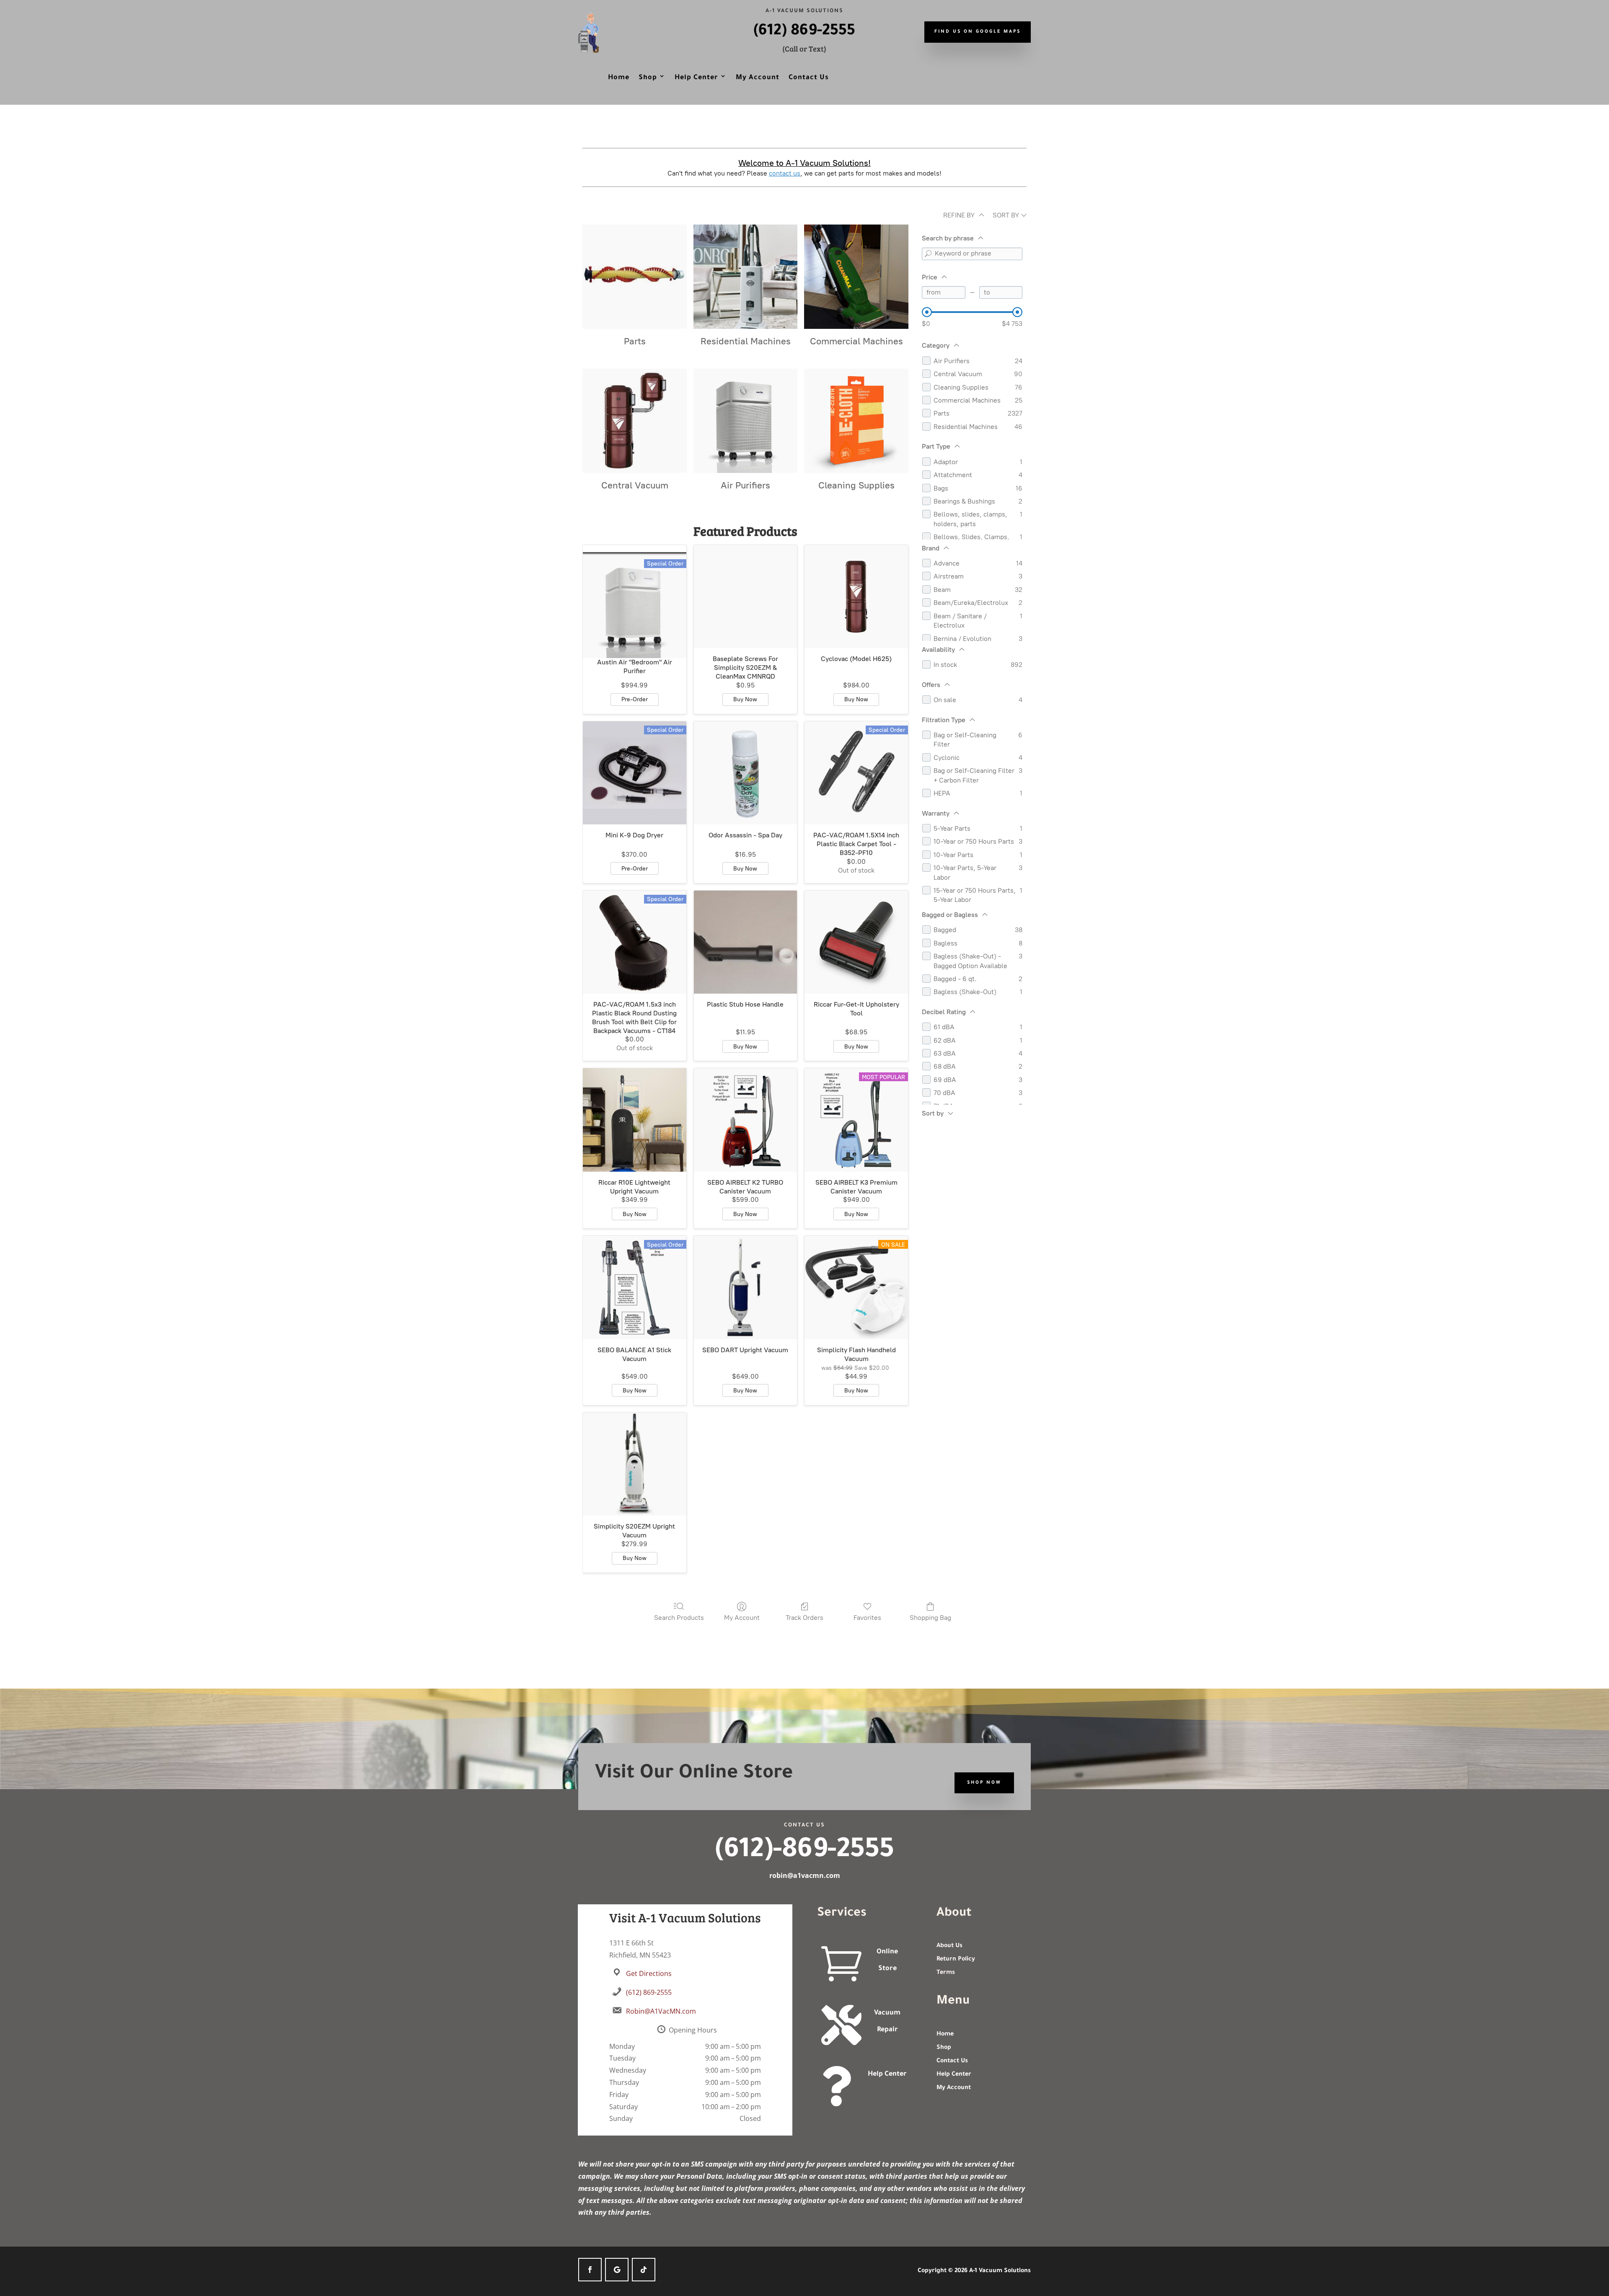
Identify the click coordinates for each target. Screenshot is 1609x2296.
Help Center (696, 78)
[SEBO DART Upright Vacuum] (746, 1287)
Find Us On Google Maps (978, 32)
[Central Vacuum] (635, 421)
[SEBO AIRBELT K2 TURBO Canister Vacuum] (746, 1120)
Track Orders (804, 1618)
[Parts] (635, 277)
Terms (946, 1973)
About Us (949, 1946)
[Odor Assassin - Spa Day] (746, 773)
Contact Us (809, 78)
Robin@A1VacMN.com (661, 2011)
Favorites (867, 1618)
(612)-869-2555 (804, 1852)
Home (619, 78)
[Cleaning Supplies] (856, 421)
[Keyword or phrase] (928, 254)
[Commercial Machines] (856, 277)
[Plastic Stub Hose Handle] (746, 942)
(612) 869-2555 (804, 32)
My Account (758, 78)
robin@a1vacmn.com (805, 1875)
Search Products (679, 1618)
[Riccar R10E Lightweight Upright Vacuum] (635, 1120)
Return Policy (956, 1960)
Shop (648, 78)
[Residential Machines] (746, 277)
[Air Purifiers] (746, 421)
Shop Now (984, 1783)
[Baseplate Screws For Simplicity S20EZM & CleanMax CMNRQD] (746, 597)
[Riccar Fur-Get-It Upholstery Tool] (856, 942)
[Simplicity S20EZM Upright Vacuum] (635, 1464)
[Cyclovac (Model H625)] (856, 597)
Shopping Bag (930, 1618)
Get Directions (649, 1973)
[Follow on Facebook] (590, 2270)
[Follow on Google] (617, 2270)
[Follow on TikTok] (644, 2270)
